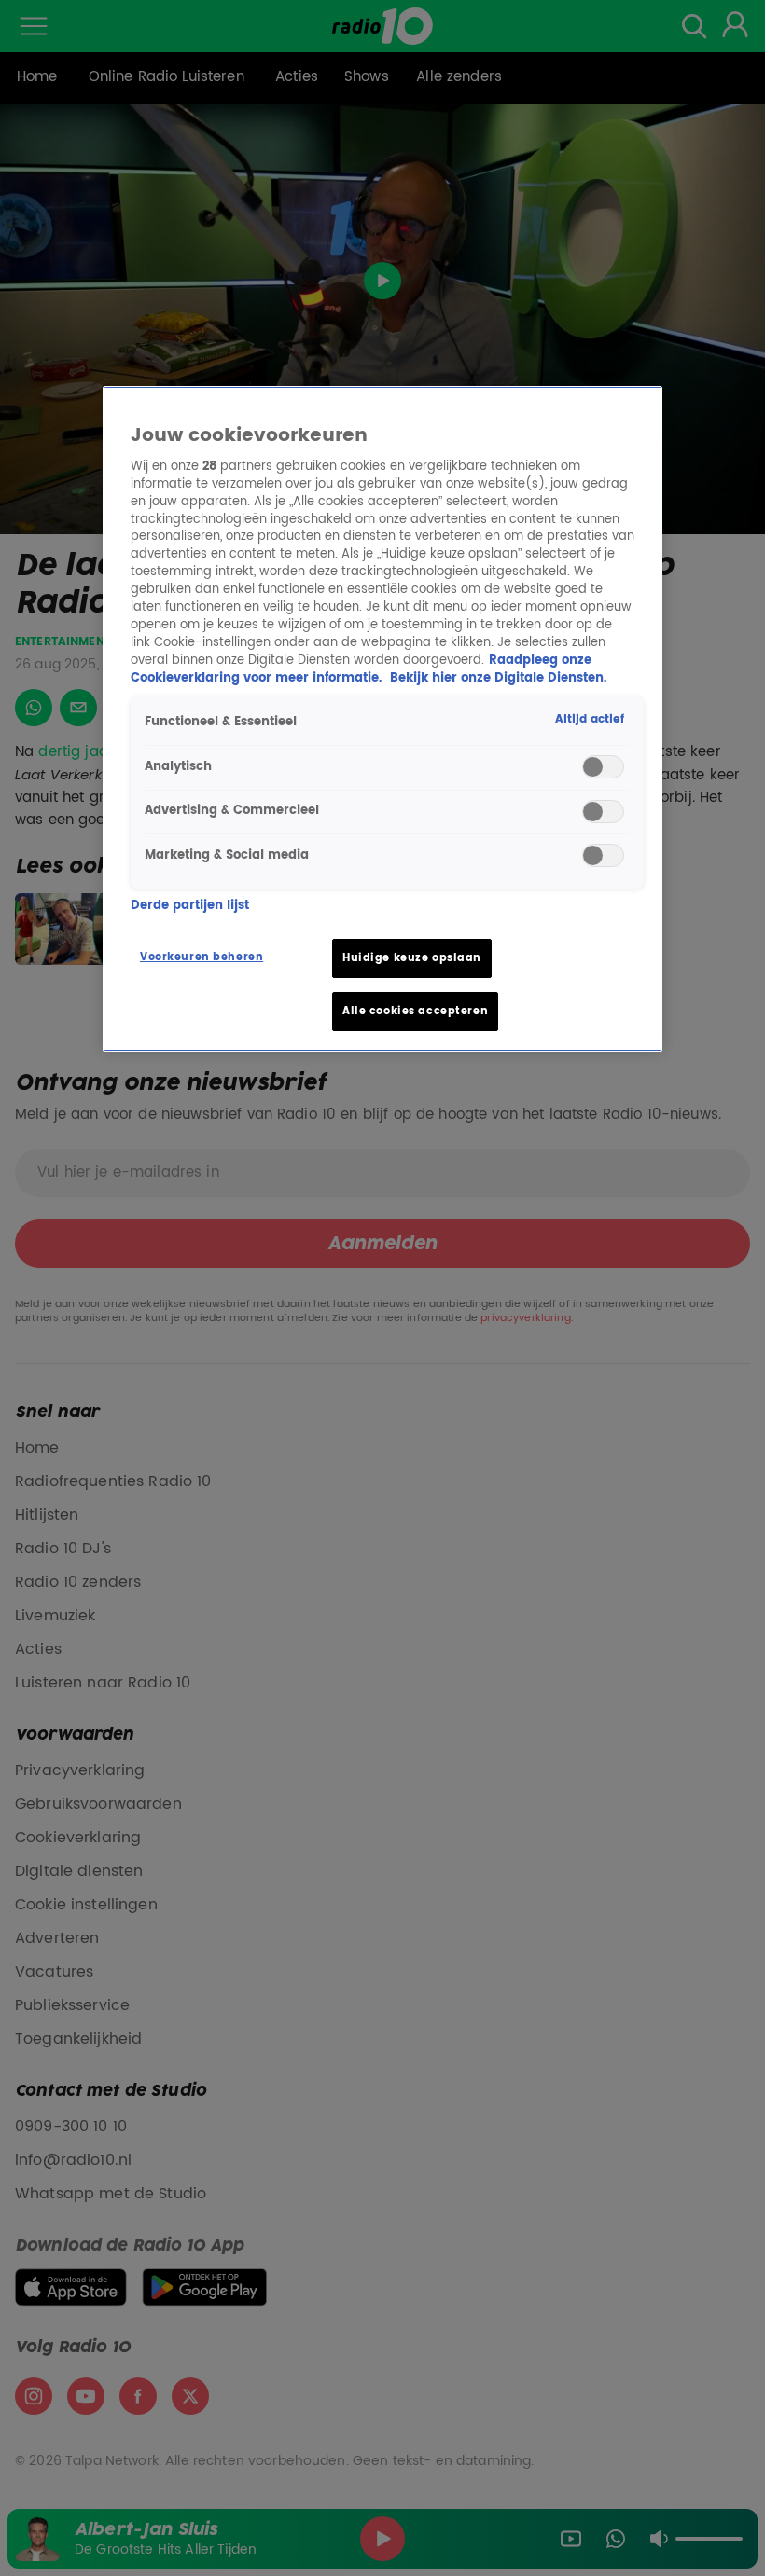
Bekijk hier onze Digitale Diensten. (498, 678)
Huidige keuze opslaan (412, 958)
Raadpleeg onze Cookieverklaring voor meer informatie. (361, 669)
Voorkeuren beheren (202, 957)
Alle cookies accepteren (415, 1011)
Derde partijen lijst (190, 907)
